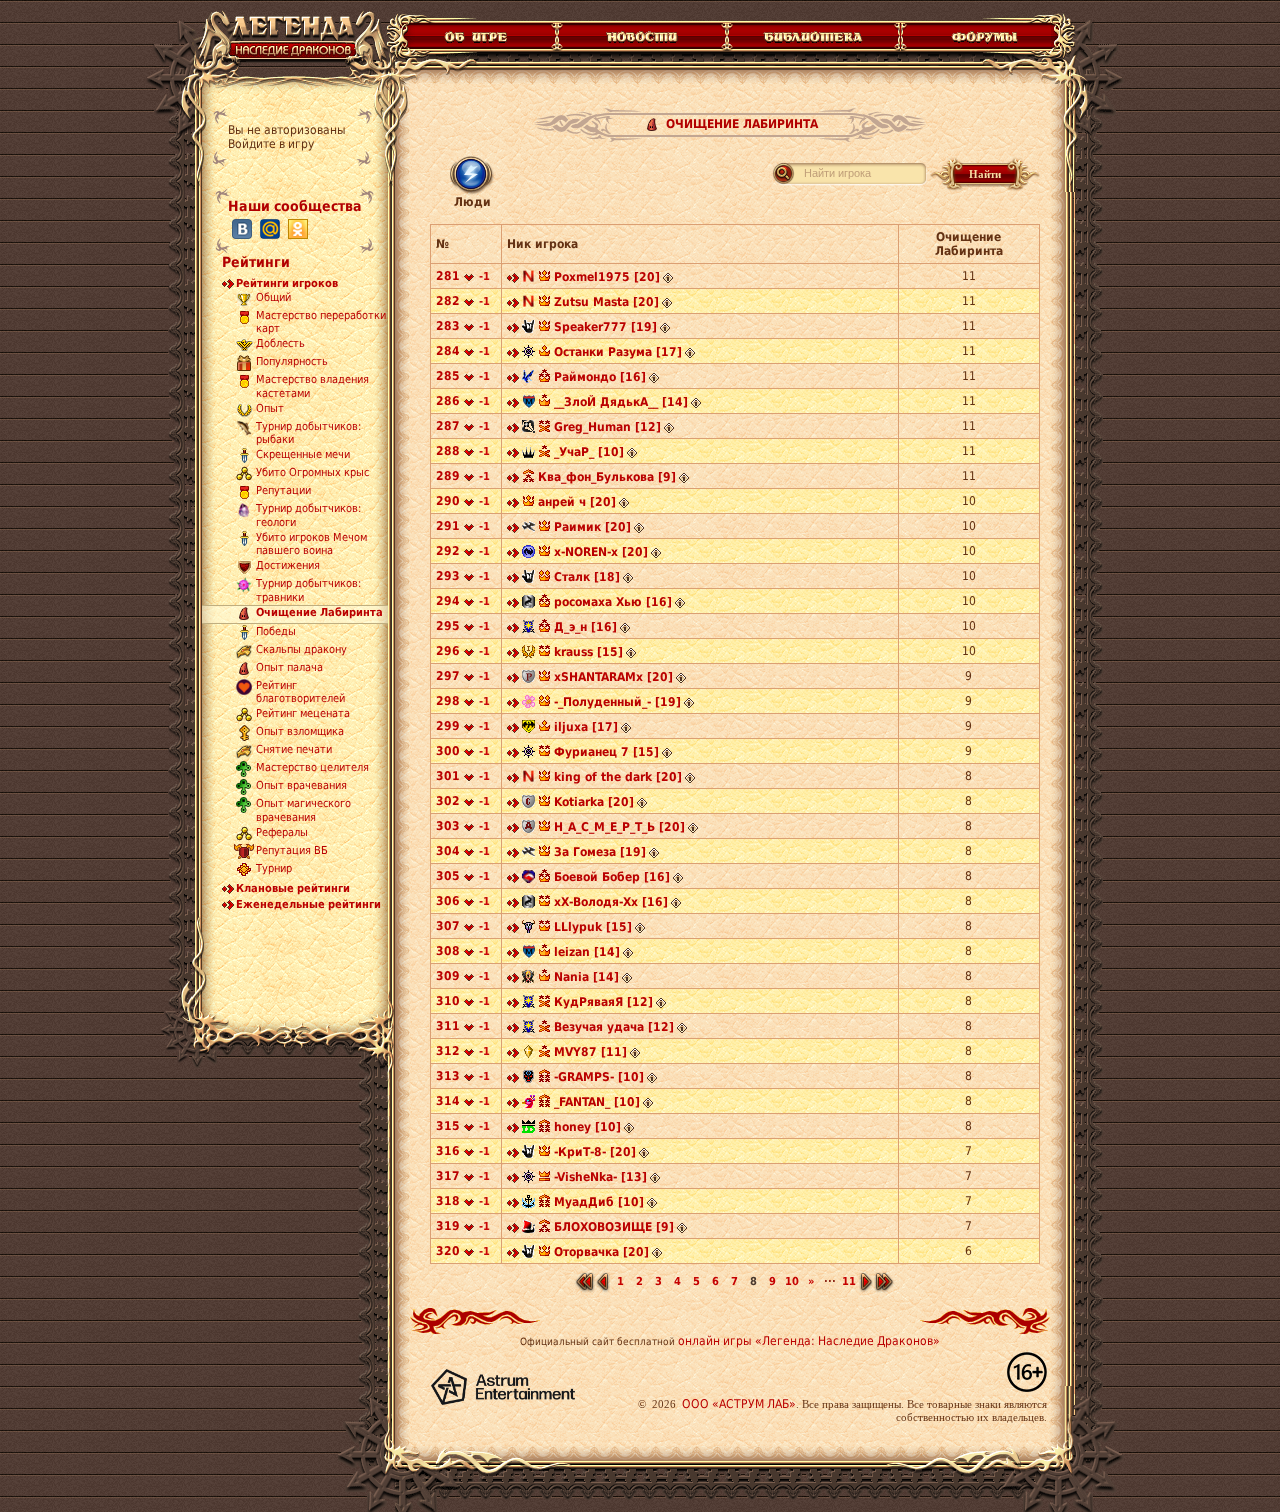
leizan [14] (587, 952)
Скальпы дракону (301, 649)
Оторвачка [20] (601, 1252)
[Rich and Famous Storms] (528, 1079)
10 (792, 1281)
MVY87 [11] (590, 1052)
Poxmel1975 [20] (607, 277)
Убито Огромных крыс (312, 473)
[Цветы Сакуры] (528, 704)
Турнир (274, 868)
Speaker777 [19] (605, 327)
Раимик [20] (592, 527)
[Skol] (528, 1229)
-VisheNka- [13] (600, 1177)
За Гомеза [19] (600, 852)
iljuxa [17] (586, 727)
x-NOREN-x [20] (601, 552)
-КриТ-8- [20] (595, 1152)
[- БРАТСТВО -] (528, 729)
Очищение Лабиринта (319, 612)
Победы (276, 631)
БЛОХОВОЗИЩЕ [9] (614, 1227)
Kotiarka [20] (594, 802)
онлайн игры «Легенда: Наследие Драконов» (809, 1341)
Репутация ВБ (292, 850)
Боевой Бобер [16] (612, 877)
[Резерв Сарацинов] (528, 679)
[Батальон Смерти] (528, 929)
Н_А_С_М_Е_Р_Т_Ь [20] (619, 827)
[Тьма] (528, 454)
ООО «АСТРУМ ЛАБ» (739, 1404)
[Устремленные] (528, 429)
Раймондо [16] (600, 377)
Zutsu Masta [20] (606, 302)
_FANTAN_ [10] (597, 1102)
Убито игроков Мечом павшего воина (311, 544)
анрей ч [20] (577, 502)
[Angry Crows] (528, 379)
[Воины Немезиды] (528, 554)
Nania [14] (586, 977)
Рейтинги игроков (287, 283)
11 (849, 1281)
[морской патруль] (528, 404)
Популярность (292, 362)
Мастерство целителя (312, 768)
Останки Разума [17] (618, 352)
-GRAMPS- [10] (599, 1077)
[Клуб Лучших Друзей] (528, 879)
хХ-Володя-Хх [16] (611, 902)
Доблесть (280, 344)
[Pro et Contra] (528, 979)
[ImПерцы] (528, 654)
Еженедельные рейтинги (308, 904)
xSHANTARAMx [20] (613, 677)
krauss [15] (588, 652)
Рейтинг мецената (303, 714)
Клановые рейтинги (293, 888)
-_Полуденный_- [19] (617, 702)
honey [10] (587, 1127)
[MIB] (528, 329)
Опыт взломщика (300, 732)
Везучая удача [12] (614, 1027)
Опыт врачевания (301, 786)
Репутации (283, 491)
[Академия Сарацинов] (528, 829)
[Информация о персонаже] (668, 279)
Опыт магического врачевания (303, 811)
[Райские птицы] (528, 1104)
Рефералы (282, 832)
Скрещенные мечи (303, 455)
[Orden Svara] (528, 529)
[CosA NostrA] (528, 629)
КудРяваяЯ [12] (603, 1002)
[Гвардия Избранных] (528, 1054)
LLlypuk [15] (593, 927)
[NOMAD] (528, 279)
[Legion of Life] (528, 1129)
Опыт (270, 408)
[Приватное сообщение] (513, 279)
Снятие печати (294, 750)
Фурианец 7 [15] (606, 752)
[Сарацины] (528, 804)
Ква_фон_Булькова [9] (607, 477)
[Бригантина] (528, 1204)
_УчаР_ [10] (589, 452)
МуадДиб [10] (599, 1202)
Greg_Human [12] (607, 427)
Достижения (288, 566)
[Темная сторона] (528, 354)
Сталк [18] (587, 577)
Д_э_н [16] (585, 627)
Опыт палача (289, 667)
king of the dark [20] (618, 777)
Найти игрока (837, 173)
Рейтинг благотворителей (300, 692)
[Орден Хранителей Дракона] (528, 604)
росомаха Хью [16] (613, 602)
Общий (273, 297)
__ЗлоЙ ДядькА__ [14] (621, 402)
